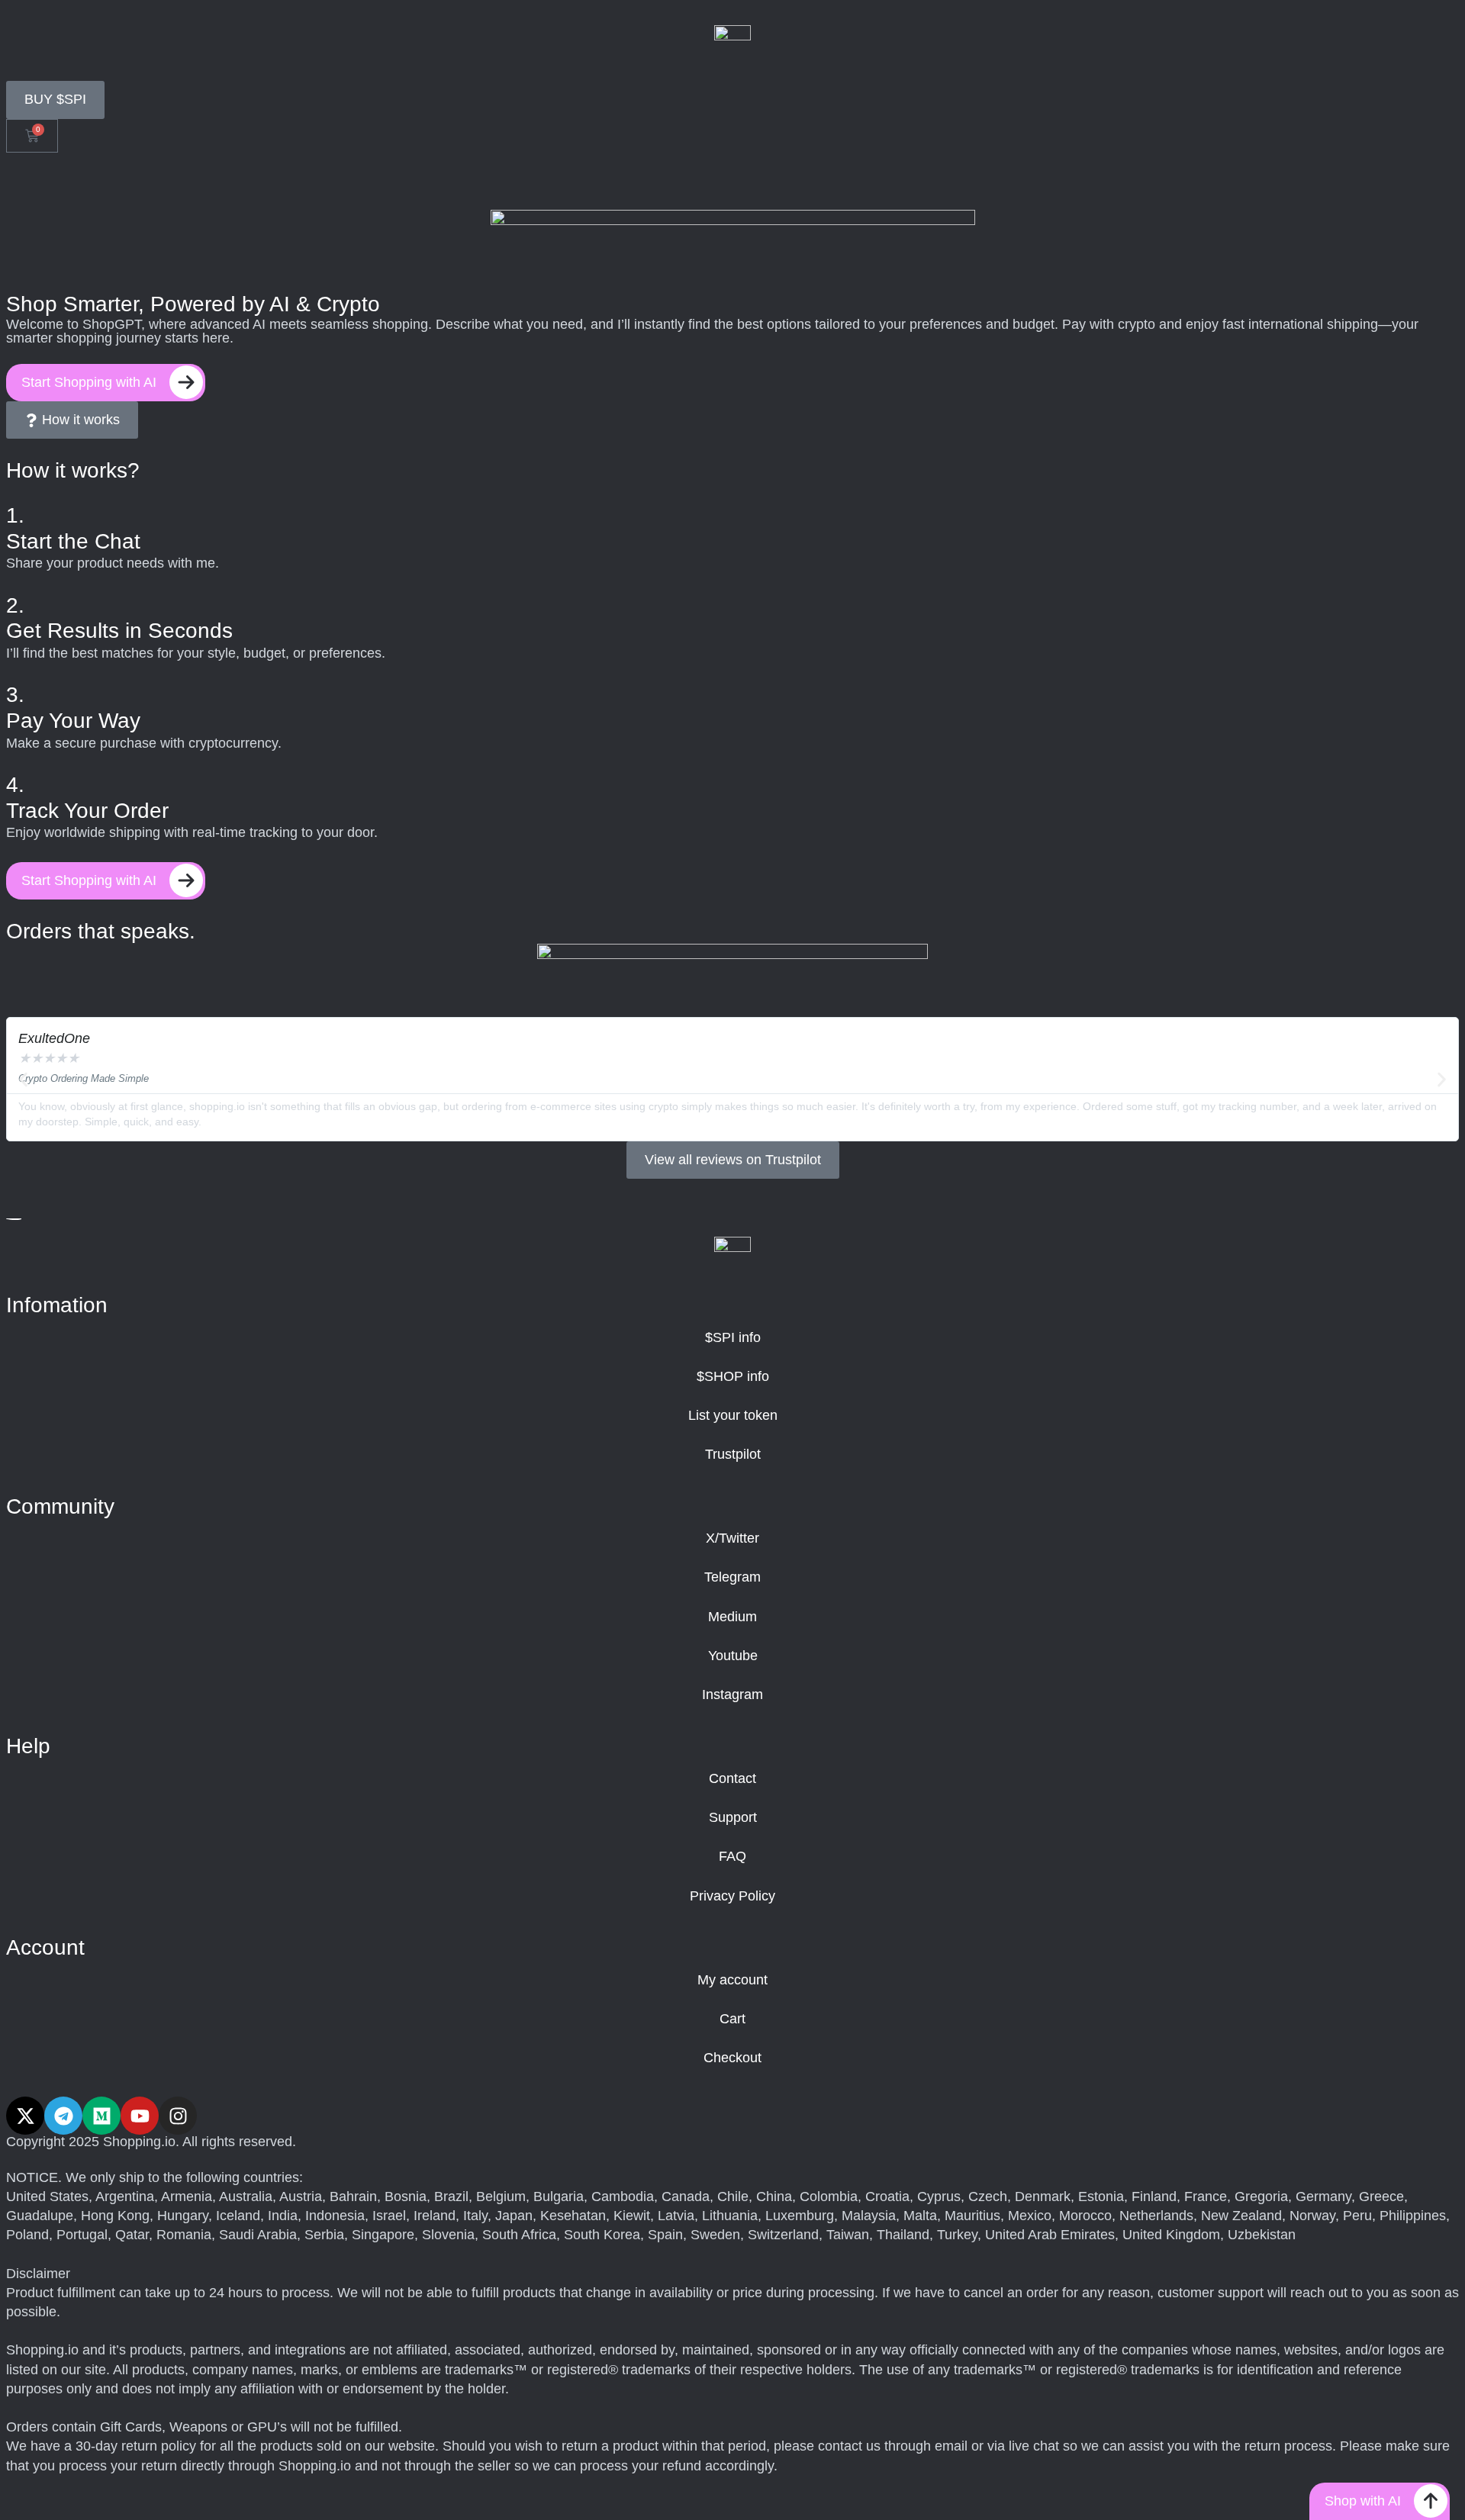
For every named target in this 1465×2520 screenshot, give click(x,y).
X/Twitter (732, 1538)
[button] (23, 1079)
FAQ (732, 1856)
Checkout (732, 2058)
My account (732, 1980)
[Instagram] (178, 2116)
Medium (732, 1617)
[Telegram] (63, 2116)
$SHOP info (733, 1376)
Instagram (732, 1694)
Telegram (732, 1577)
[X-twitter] (25, 2116)
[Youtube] (140, 2116)
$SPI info (733, 1337)
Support (733, 1817)
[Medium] (101, 2116)
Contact (732, 1778)
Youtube (733, 1656)
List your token (733, 1415)
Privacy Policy (732, 1896)
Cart (732, 2019)
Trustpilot (733, 1454)
